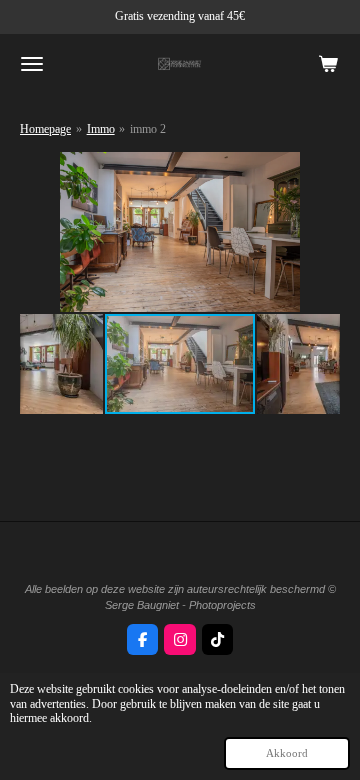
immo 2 (148, 129)
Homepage (45, 129)
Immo (101, 129)
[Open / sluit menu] (32, 64)
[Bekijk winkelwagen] (328, 64)
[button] (322, 170)
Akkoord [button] (287, 753)
